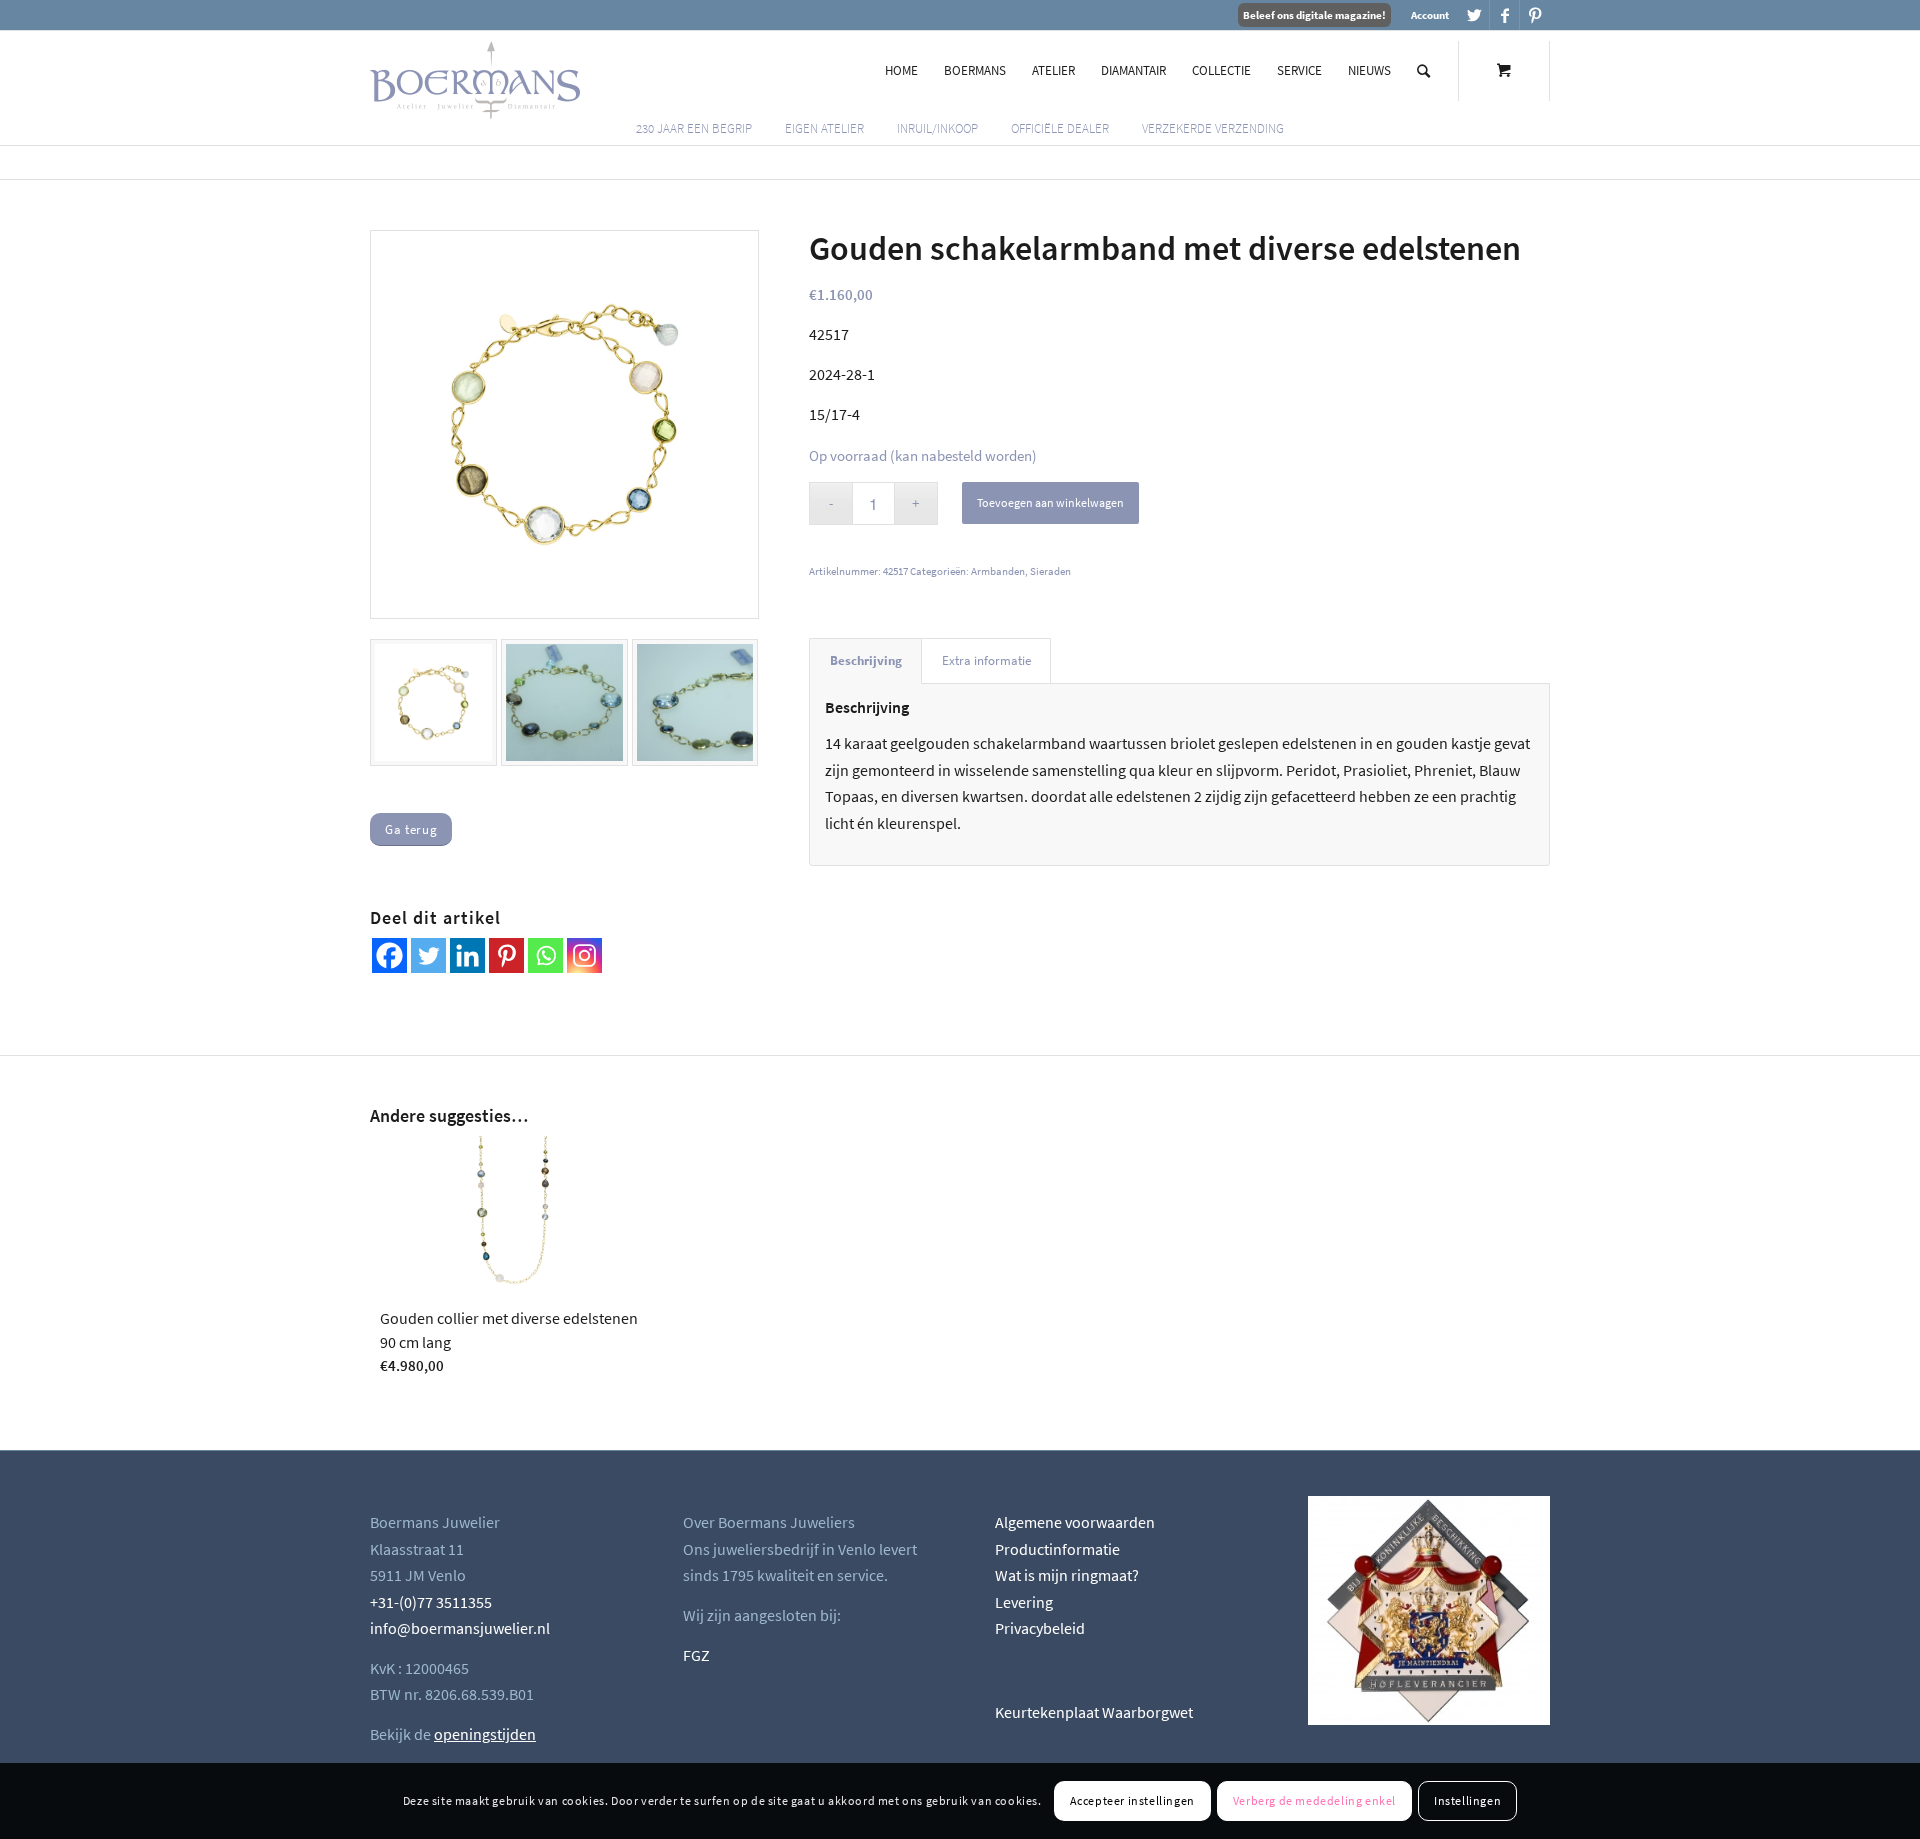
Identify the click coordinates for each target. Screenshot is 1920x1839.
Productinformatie (1057, 1549)
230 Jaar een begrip (694, 128)
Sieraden (1050, 571)
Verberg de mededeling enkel (1314, 1800)
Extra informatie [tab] (986, 660)
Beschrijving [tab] (866, 660)
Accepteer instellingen (1132, 1800)
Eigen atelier (824, 128)
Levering (1024, 1602)
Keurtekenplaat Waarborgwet (1094, 1712)
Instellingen (1467, 1800)
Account (1430, 15)
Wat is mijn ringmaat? (1067, 1575)
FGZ (696, 1655)
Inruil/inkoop (937, 128)
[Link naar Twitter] (1474, 15)
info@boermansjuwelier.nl (460, 1628)
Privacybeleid (1040, 1628)
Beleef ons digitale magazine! (1314, 15)
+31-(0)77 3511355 (431, 1602)
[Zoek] (1423, 71)
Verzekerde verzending (1213, 128)
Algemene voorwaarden (1075, 1522)
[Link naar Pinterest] (1535, 15)
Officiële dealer (1060, 128)
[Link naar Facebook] (1504, 15)
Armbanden (998, 571)
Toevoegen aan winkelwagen (1050, 502)
